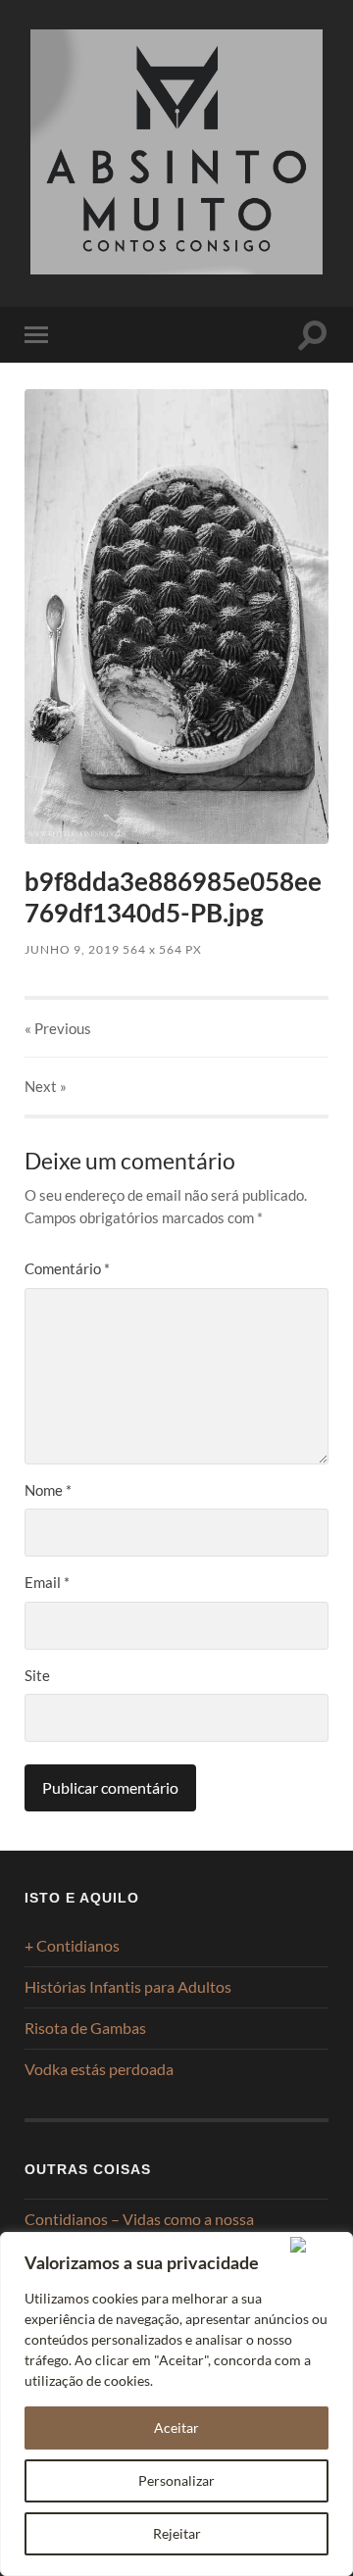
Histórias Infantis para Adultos (128, 1986)
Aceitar (176, 2427)
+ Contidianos (72, 1945)
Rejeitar (177, 2533)
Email (47, 1582)
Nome (48, 1490)
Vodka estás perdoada (99, 2069)
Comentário (67, 1268)
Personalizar (176, 2480)
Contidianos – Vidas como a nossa (139, 2219)
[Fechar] (317, 2245)
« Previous (58, 1028)
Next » (46, 1086)
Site (37, 1675)
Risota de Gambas (85, 2028)
